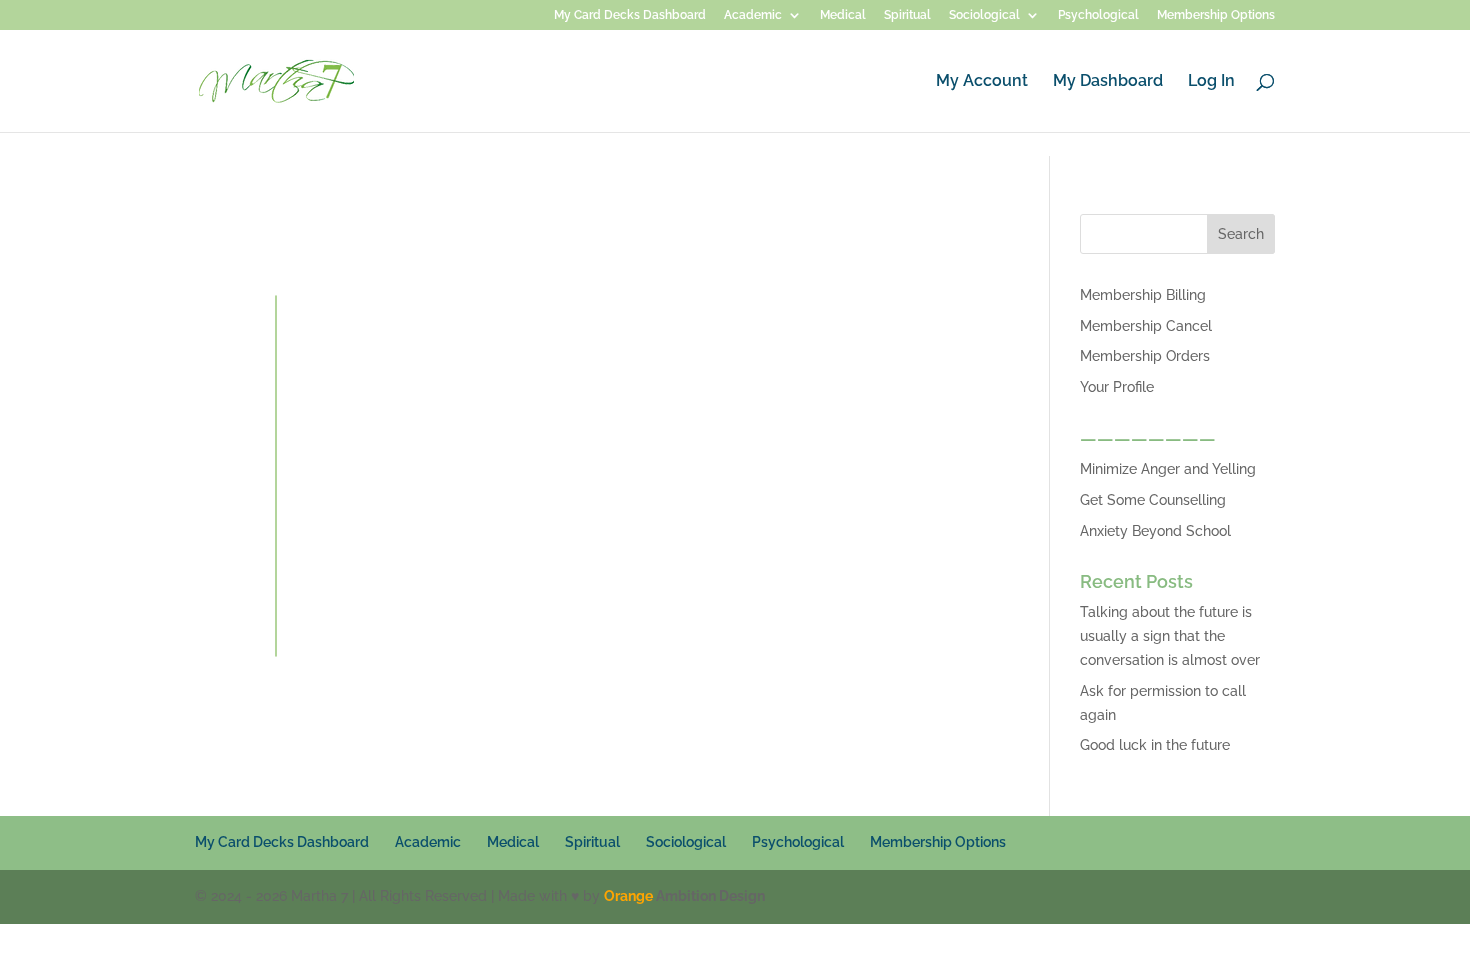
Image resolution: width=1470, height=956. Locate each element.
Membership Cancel (1146, 326)
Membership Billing (1143, 295)
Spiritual (907, 15)
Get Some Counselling (1153, 500)
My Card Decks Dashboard (630, 15)
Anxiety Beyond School (1155, 531)
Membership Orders (1145, 356)
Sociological (984, 15)
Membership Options (1216, 15)
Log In (1211, 82)
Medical (843, 15)
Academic (753, 15)
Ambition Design (684, 896)
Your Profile (1117, 387)
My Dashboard (1108, 82)
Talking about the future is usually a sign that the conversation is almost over (1170, 636)
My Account (982, 82)
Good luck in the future (1155, 745)
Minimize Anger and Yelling (1168, 469)
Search (1241, 234)
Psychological (1098, 15)
